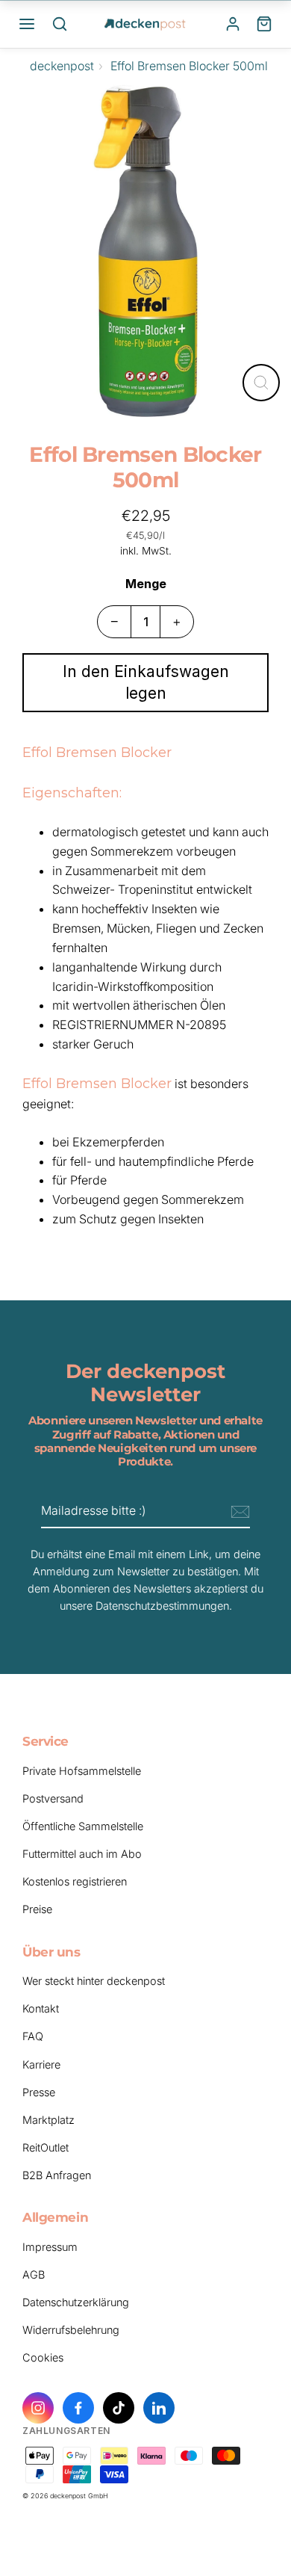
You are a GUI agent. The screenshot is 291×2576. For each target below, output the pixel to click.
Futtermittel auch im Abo (82, 1854)
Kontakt (41, 2008)
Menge (146, 584)
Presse (39, 2092)
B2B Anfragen (57, 2175)
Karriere (41, 2064)
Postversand (53, 1798)
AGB (34, 2274)
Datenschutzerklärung (76, 2302)
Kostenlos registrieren (75, 1881)
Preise (37, 1909)
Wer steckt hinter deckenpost (94, 1981)
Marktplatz (48, 2120)
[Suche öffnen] (60, 24)
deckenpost (62, 66)
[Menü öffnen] (27, 24)
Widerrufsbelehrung (71, 2330)
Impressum (50, 2247)
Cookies (43, 2357)
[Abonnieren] (238, 1512)
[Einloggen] (233, 24)
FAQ (33, 2036)
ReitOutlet (46, 2147)
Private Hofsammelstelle (82, 1771)
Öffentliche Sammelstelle (83, 1826)
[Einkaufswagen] (264, 24)
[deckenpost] (145, 24)
